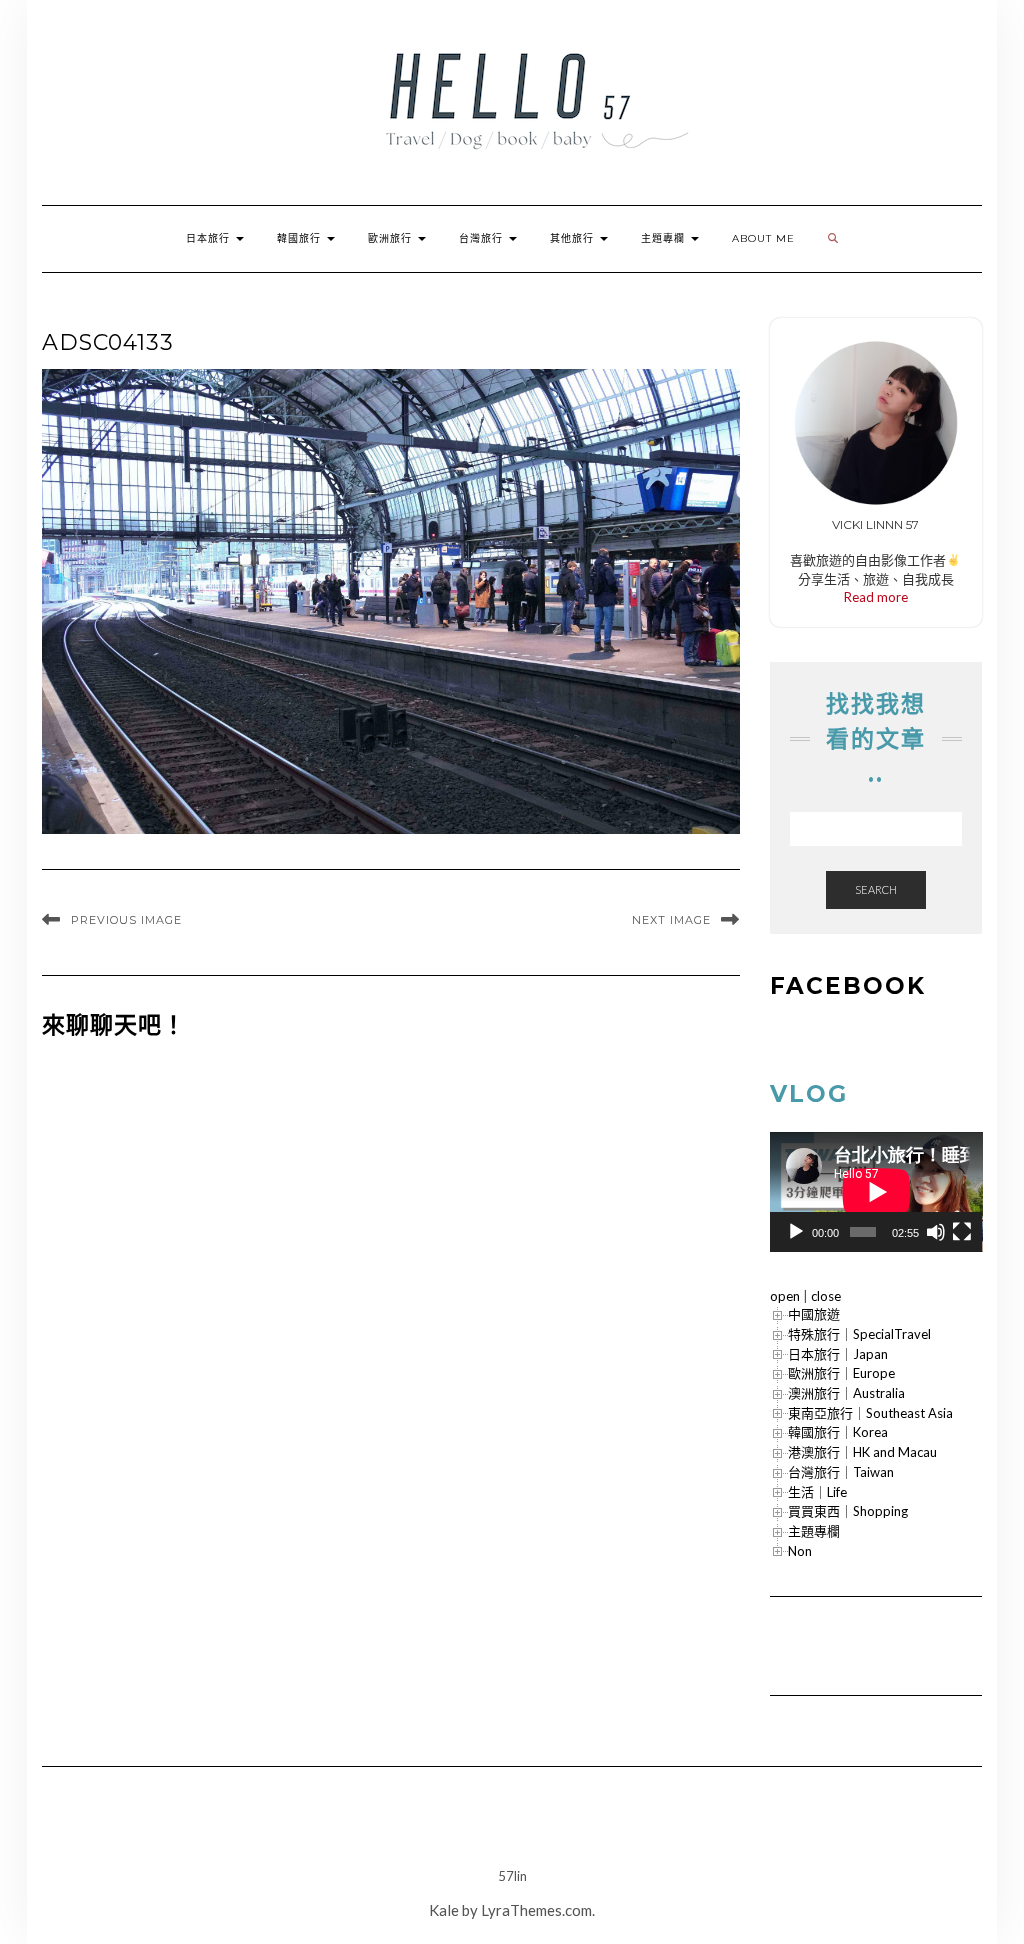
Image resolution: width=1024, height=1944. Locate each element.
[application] (876, 1192)
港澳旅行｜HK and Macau (862, 1452)
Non (800, 1551)
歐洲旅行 (392, 238)
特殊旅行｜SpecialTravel (859, 1334)
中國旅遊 (814, 1314)
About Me (763, 238)
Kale (444, 1910)
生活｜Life (817, 1492)
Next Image (671, 920)
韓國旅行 (301, 238)
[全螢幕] (962, 1232)
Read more (876, 597)
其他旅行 (574, 238)
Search (876, 889)
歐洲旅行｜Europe (841, 1373)
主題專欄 (665, 238)
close (826, 1296)
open (785, 1296)
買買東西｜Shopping (848, 1511)
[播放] (796, 1232)
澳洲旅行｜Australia (846, 1393)
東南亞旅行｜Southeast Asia (870, 1413)
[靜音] (936, 1232)
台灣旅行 (483, 238)
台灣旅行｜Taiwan (841, 1472)
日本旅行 (210, 238)
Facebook (848, 986)
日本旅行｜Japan (838, 1354)
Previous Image (126, 920)
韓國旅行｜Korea (838, 1432)
